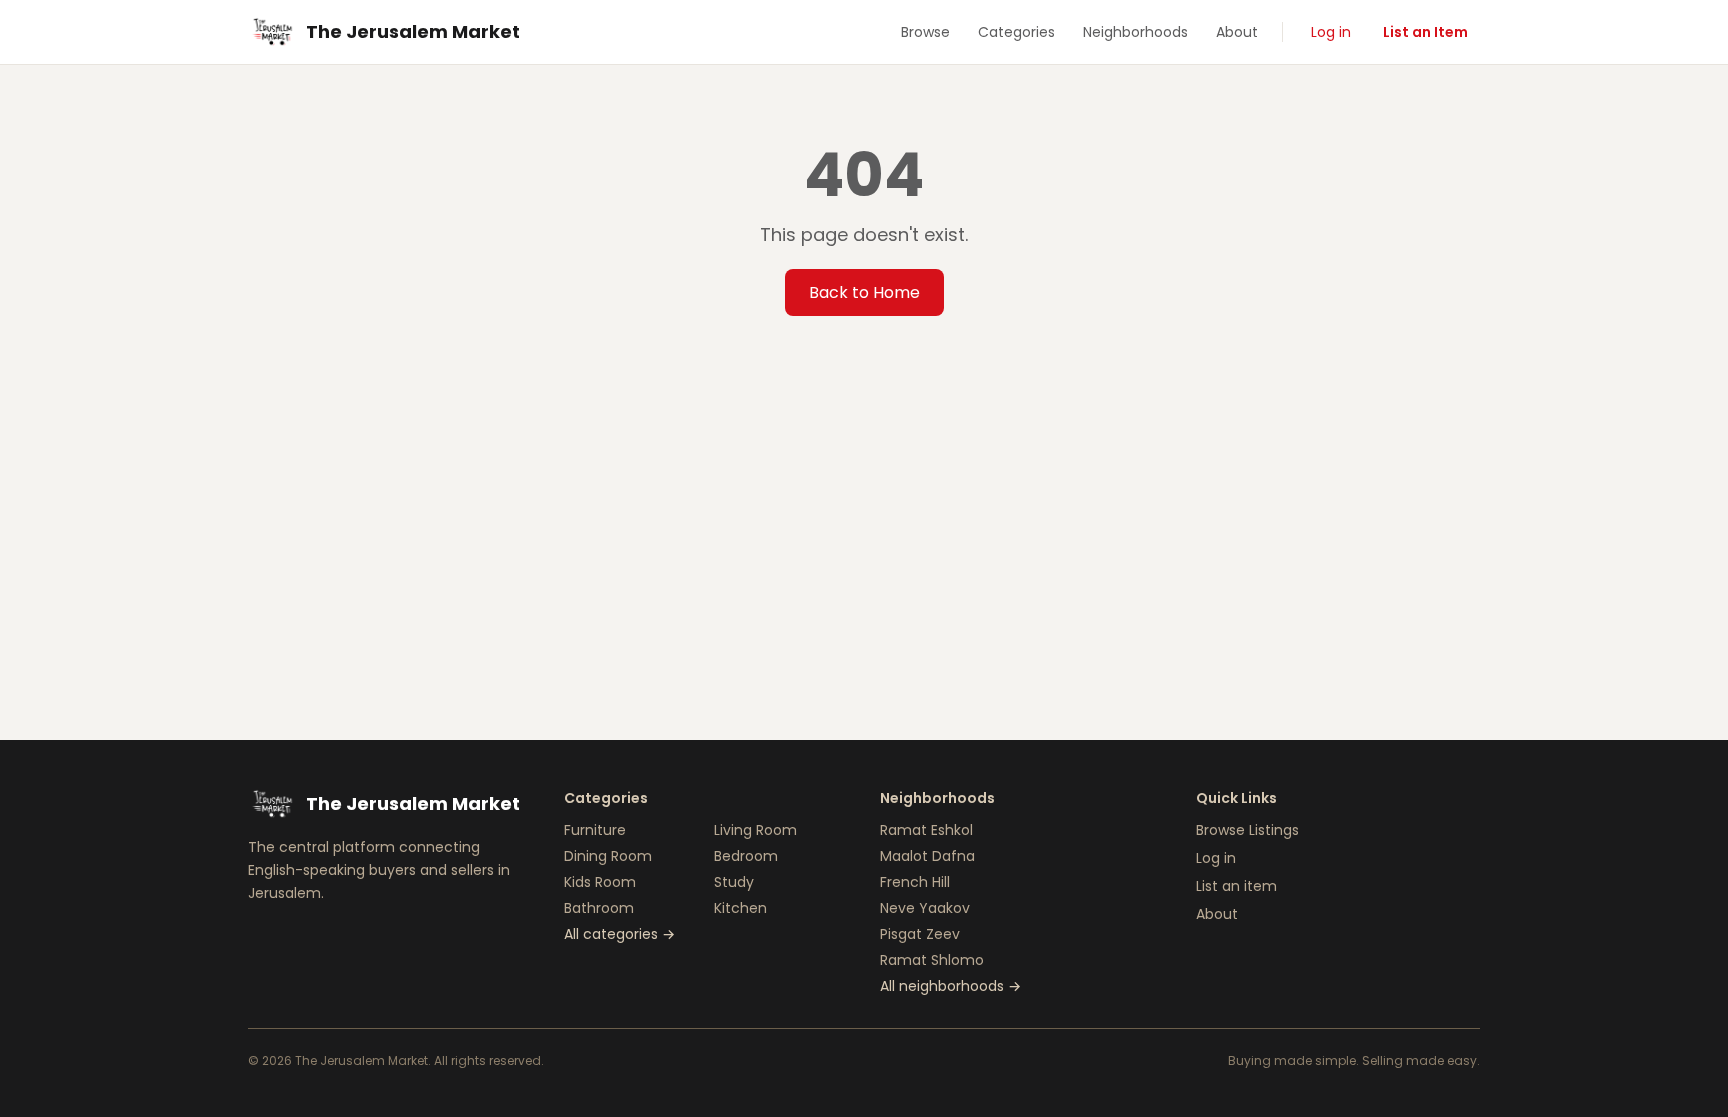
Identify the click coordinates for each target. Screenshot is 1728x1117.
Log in (1331, 32)
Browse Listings (1247, 830)
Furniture (595, 830)
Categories (1016, 32)
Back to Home (864, 292)
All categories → (619, 934)
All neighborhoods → (950, 986)
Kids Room (600, 882)
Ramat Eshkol (926, 830)
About (1237, 32)
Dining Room (608, 856)
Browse (925, 32)
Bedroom (746, 856)
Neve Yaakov (925, 908)
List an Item (1425, 32)
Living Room (755, 830)
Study (734, 882)
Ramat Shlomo (932, 960)
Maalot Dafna (927, 856)
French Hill (915, 882)
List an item (1236, 886)
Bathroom (599, 908)
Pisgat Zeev (920, 934)
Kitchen (740, 908)
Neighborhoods (1135, 32)
